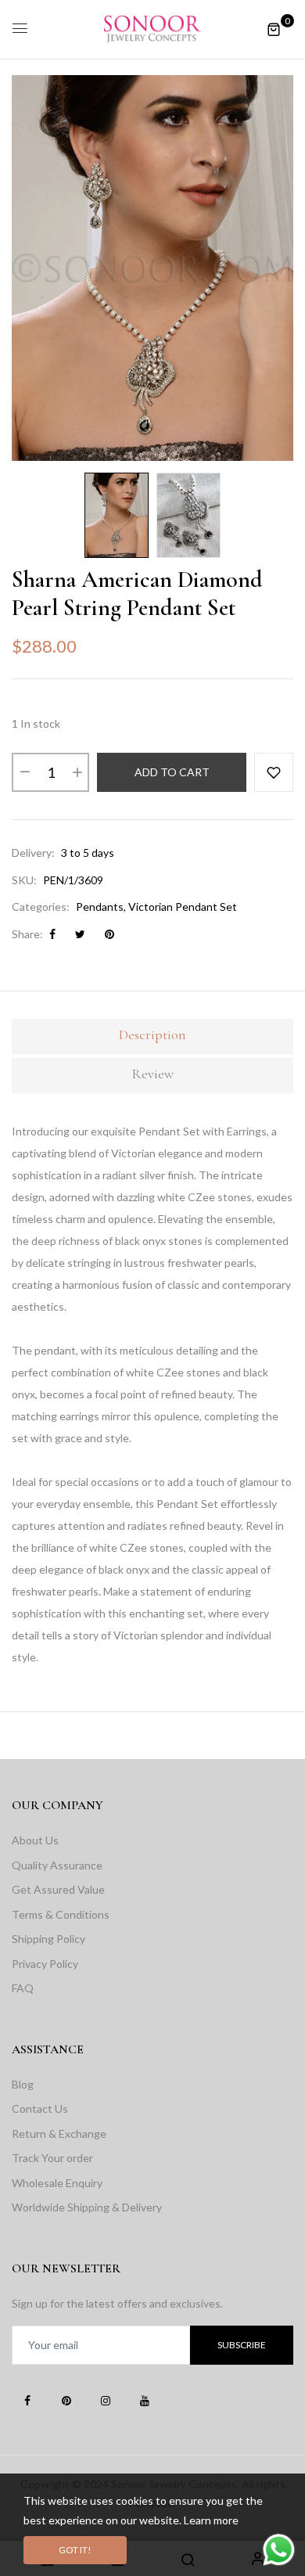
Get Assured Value (58, 1889)
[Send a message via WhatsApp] (279, 2550)
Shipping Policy (48, 1939)
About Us (35, 1840)
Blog (23, 2084)
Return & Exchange (59, 2133)
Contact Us (40, 2108)
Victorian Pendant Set (183, 907)
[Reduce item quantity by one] (24, 772)
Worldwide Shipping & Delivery (87, 2207)
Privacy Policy (45, 1964)
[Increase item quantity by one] (77, 772)
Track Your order (52, 2158)
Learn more (211, 2520)
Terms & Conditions (61, 1914)
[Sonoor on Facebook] (27, 2400)
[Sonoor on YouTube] (145, 2400)
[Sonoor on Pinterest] (66, 2400)
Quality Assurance (57, 1865)
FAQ (23, 1988)
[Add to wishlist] (274, 772)
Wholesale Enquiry (57, 2183)
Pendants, (101, 907)
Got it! (75, 2550)
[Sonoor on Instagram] (106, 2400)
